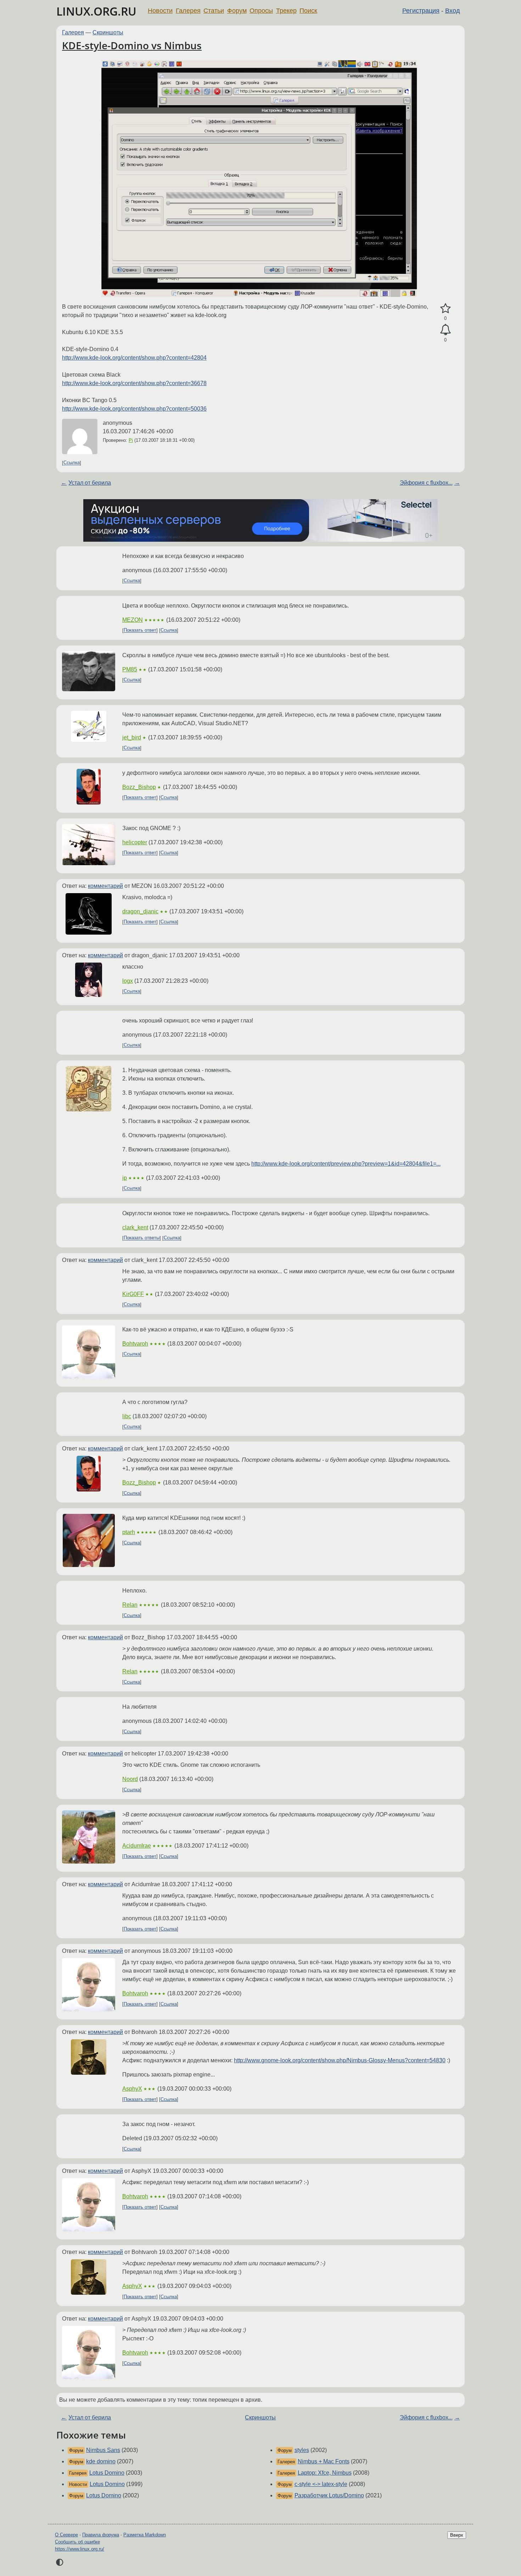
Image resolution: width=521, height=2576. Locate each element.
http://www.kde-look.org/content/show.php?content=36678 (134, 383)
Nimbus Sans (103, 2450)
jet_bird (132, 737)
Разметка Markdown (145, 2535)
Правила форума (101, 2535)
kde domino (101, 2461)
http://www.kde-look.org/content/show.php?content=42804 (134, 358)
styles (302, 2450)
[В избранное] (445, 309)
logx (128, 981)
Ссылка (72, 463)
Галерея (188, 11)
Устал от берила (90, 483)
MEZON (133, 620)
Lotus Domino (107, 2473)
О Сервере (66, 2535)
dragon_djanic (140, 911)
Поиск (308, 11)
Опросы (261, 11)
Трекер (286, 11)
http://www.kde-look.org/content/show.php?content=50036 (134, 409)
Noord (130, 1779)
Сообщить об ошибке (77, 2542)
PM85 (130, 669)
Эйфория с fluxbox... (426, 483)
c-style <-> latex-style (321, 2484)
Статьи (214, 11)
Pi (131, 440)
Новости (160, 11)
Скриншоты (108, 32)
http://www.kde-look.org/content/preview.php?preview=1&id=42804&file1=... (346, 1164)
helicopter (135, 842)
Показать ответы (142, 1238)
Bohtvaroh (135, 1344)
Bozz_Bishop (139, 787)
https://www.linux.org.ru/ (80, 2549)
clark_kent (135, 1227)
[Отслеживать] (445, 330)
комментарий (105, 886)
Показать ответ (140, 630)
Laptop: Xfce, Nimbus (325, 2473)
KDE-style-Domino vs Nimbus (132, 45)
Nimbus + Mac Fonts (324, 2461)
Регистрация (421, 11)
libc (127, 1416)
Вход (453, 11)
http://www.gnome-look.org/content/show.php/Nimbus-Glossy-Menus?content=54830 (340, 2060)
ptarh (129, 1532)
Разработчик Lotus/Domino (329, 2495)
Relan (130, 1605)
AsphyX (132, 2089)
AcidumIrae (137, 1846)
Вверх (457, 2535)
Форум (237, 11)
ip (125, 1178)
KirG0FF (133, 1294)
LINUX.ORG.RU (96, 11)
